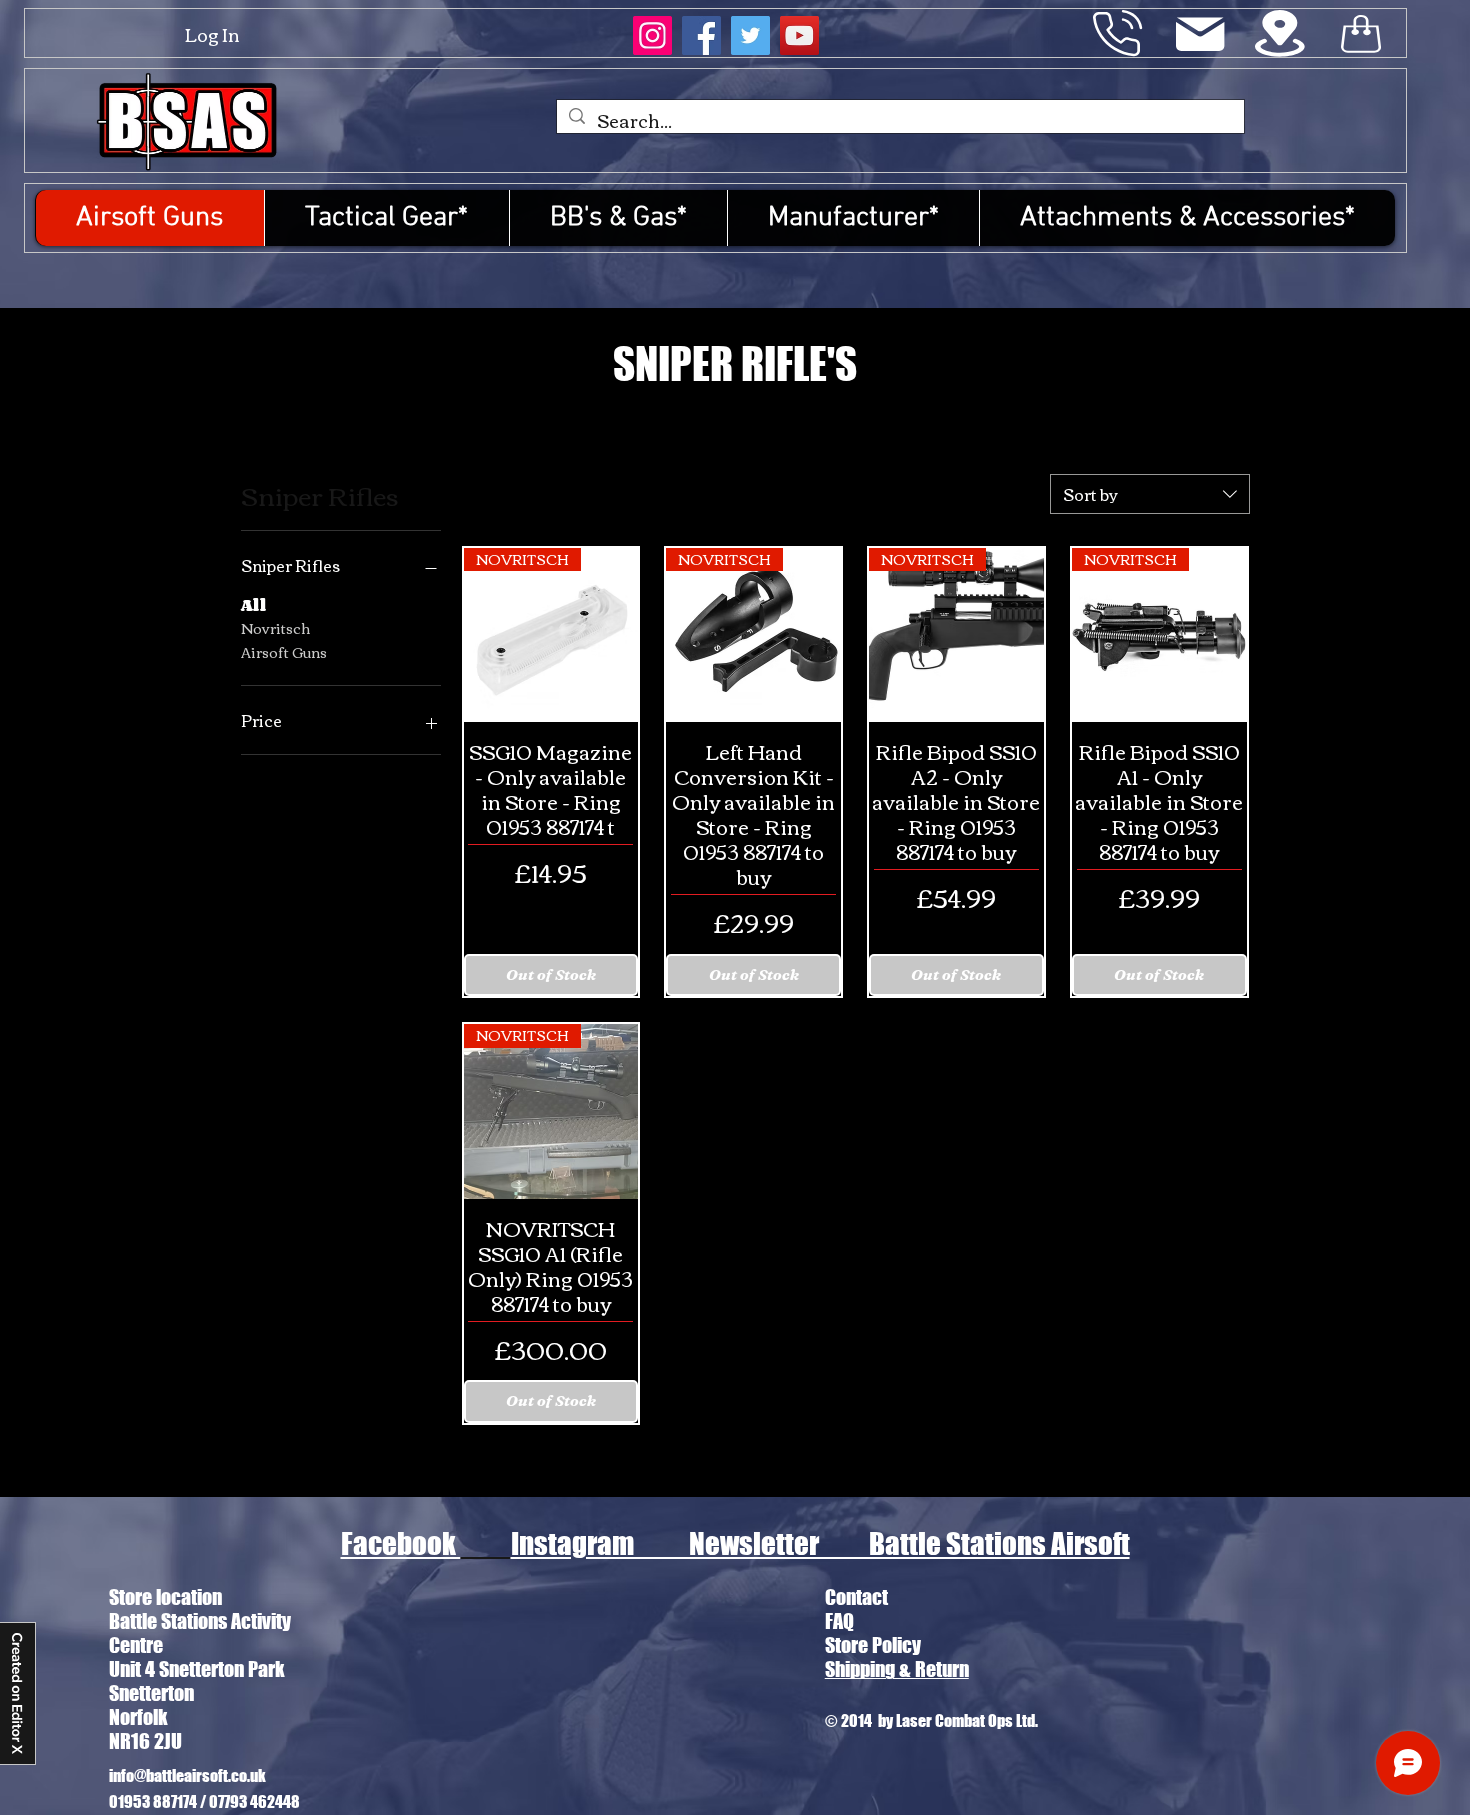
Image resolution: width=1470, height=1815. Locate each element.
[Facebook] (701, 35)
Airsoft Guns (284, 653)
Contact (856, 1597)
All (254, 606)
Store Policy (873, 1645)
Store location (165, 1597)
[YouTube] (799, 35)
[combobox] (1150, 494)
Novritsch (275, 629)
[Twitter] (750, 35)
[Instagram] (652, 35)
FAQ (839, 1621)
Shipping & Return (897, 1669)
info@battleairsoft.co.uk (187, 1775)
